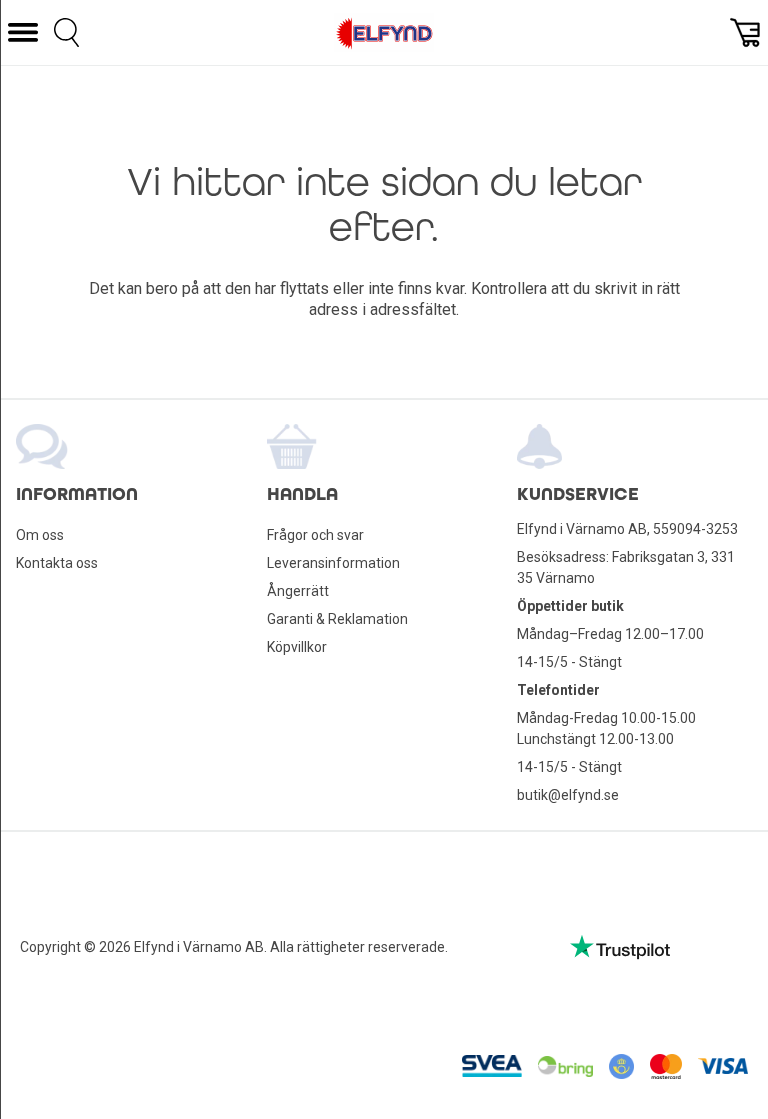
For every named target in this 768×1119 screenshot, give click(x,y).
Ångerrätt (298, 591)
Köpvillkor (297, 647)
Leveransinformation (333, 563)
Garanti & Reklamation (337, 619)
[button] (23, 32)
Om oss (40, 535)
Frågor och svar (315, 535)
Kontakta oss (57, 563)
